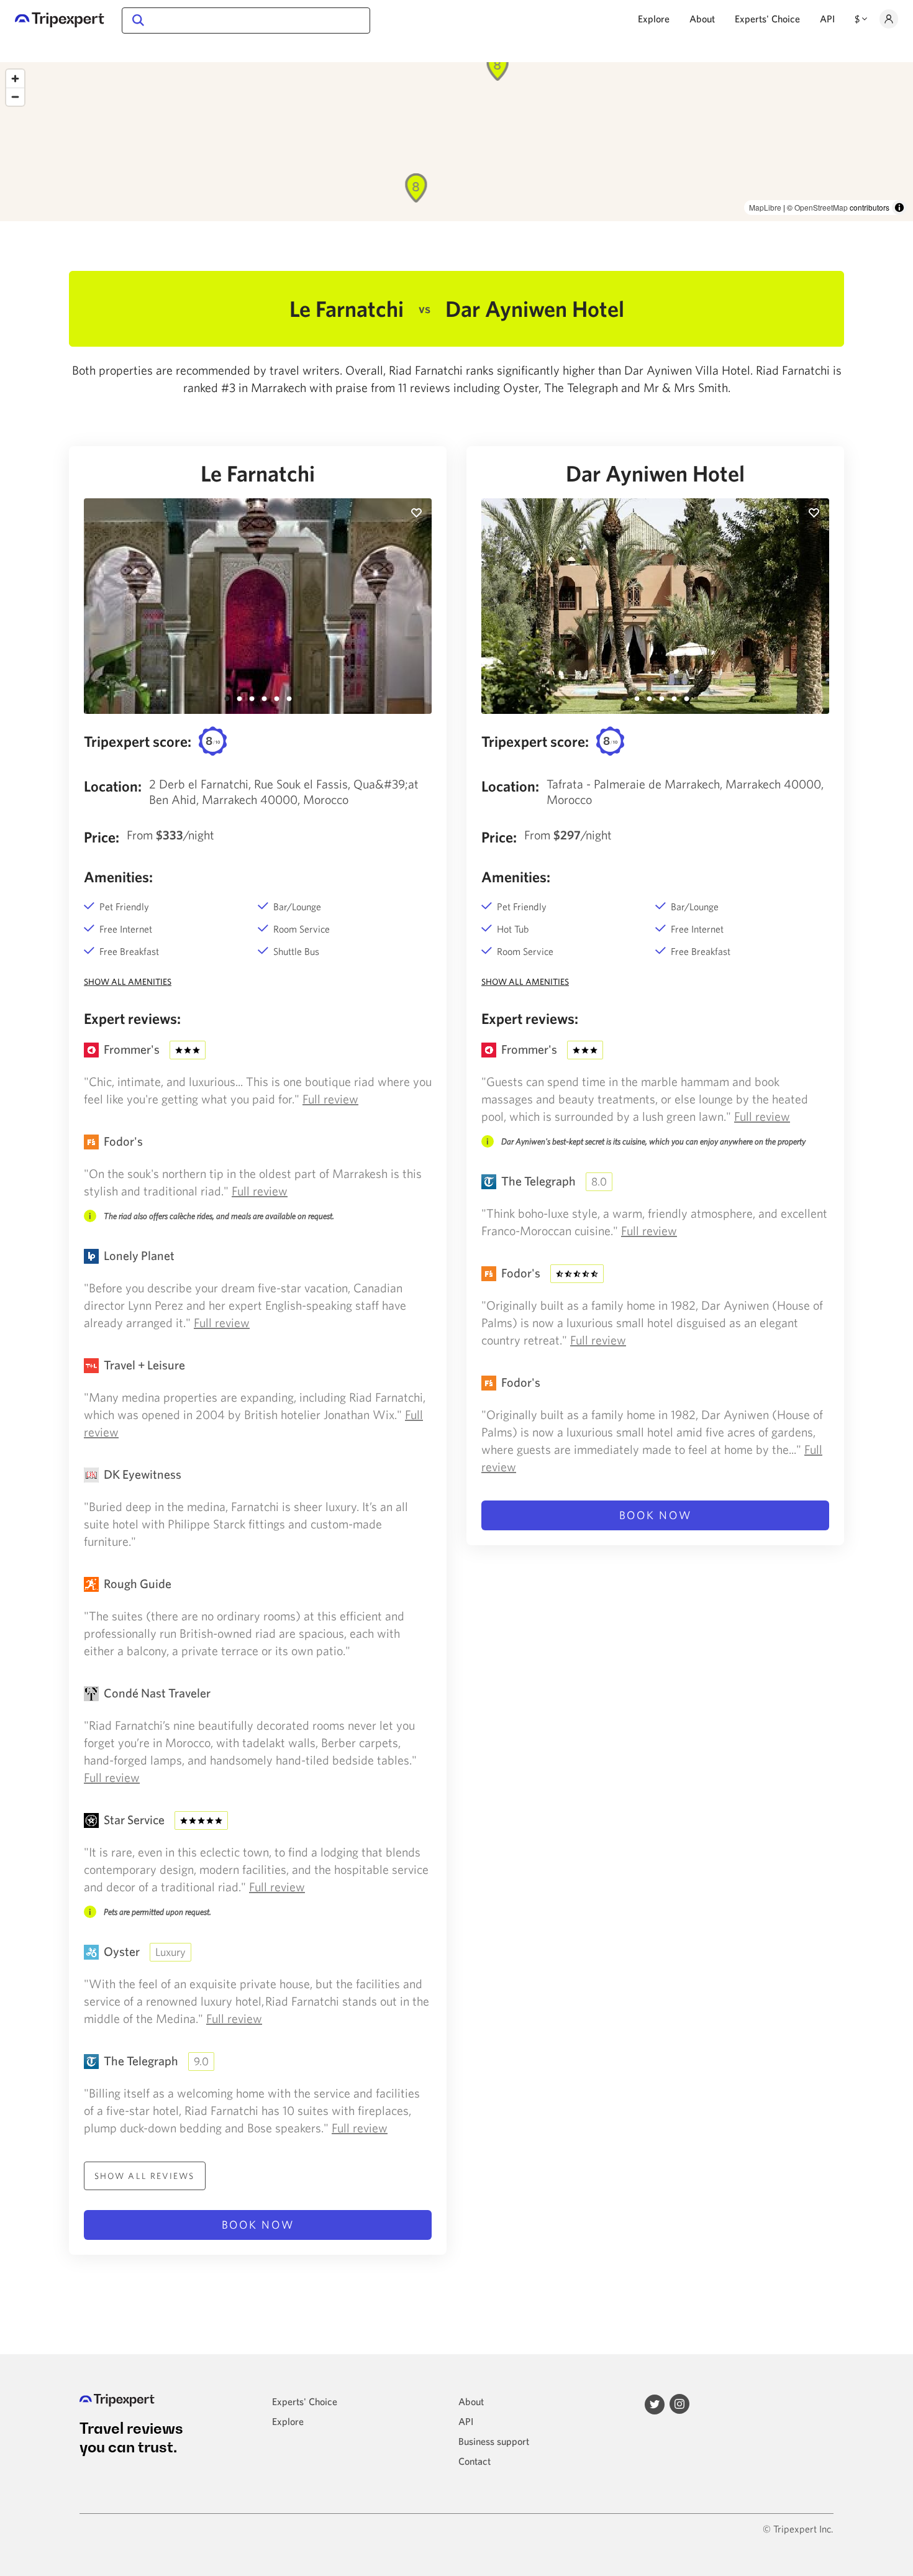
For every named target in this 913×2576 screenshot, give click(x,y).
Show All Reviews (145, 2176)
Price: (102, 837)
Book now (258, 2225)
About (702, 19)
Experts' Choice (767, 19)
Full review (330, 1099)
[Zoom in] (15, 79)
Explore (654, 19)
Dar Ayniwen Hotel (655, 473)
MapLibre (765, 207)
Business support (494, 2441)
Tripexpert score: (138, 741)
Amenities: (118, 877)
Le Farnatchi (258, 473)
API (827, 19)
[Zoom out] (15, 97)
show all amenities (128, 982)
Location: (113, 786)
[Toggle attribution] (899, 208)
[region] (457, 142)
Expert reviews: (132, 1018)
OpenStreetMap (821, 207)
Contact (475, 2461)
